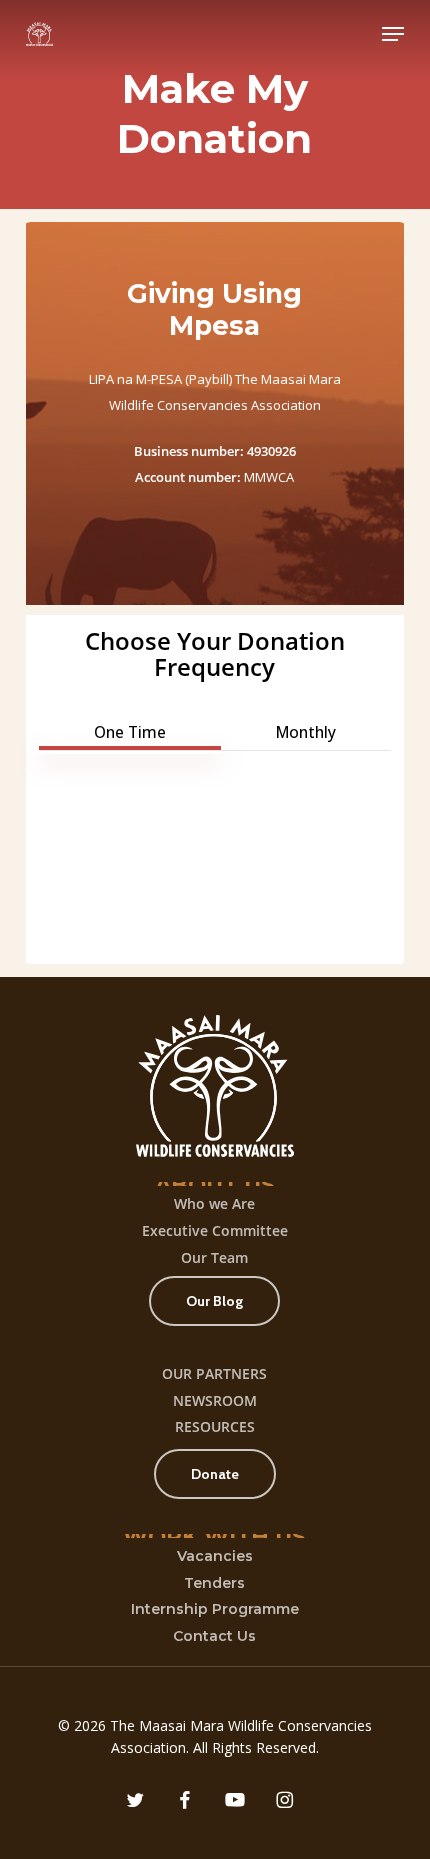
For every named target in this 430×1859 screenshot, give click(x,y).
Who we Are (214, 1203)
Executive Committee (215, 1230)
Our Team (214, 1257)
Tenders (214, 1583)
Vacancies (215, 1556)
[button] (393, 34)
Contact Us (214, 1636)
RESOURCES (215, 1426)
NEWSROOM (215, 1400)
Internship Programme (215, 1609)
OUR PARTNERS (214, 1373)
